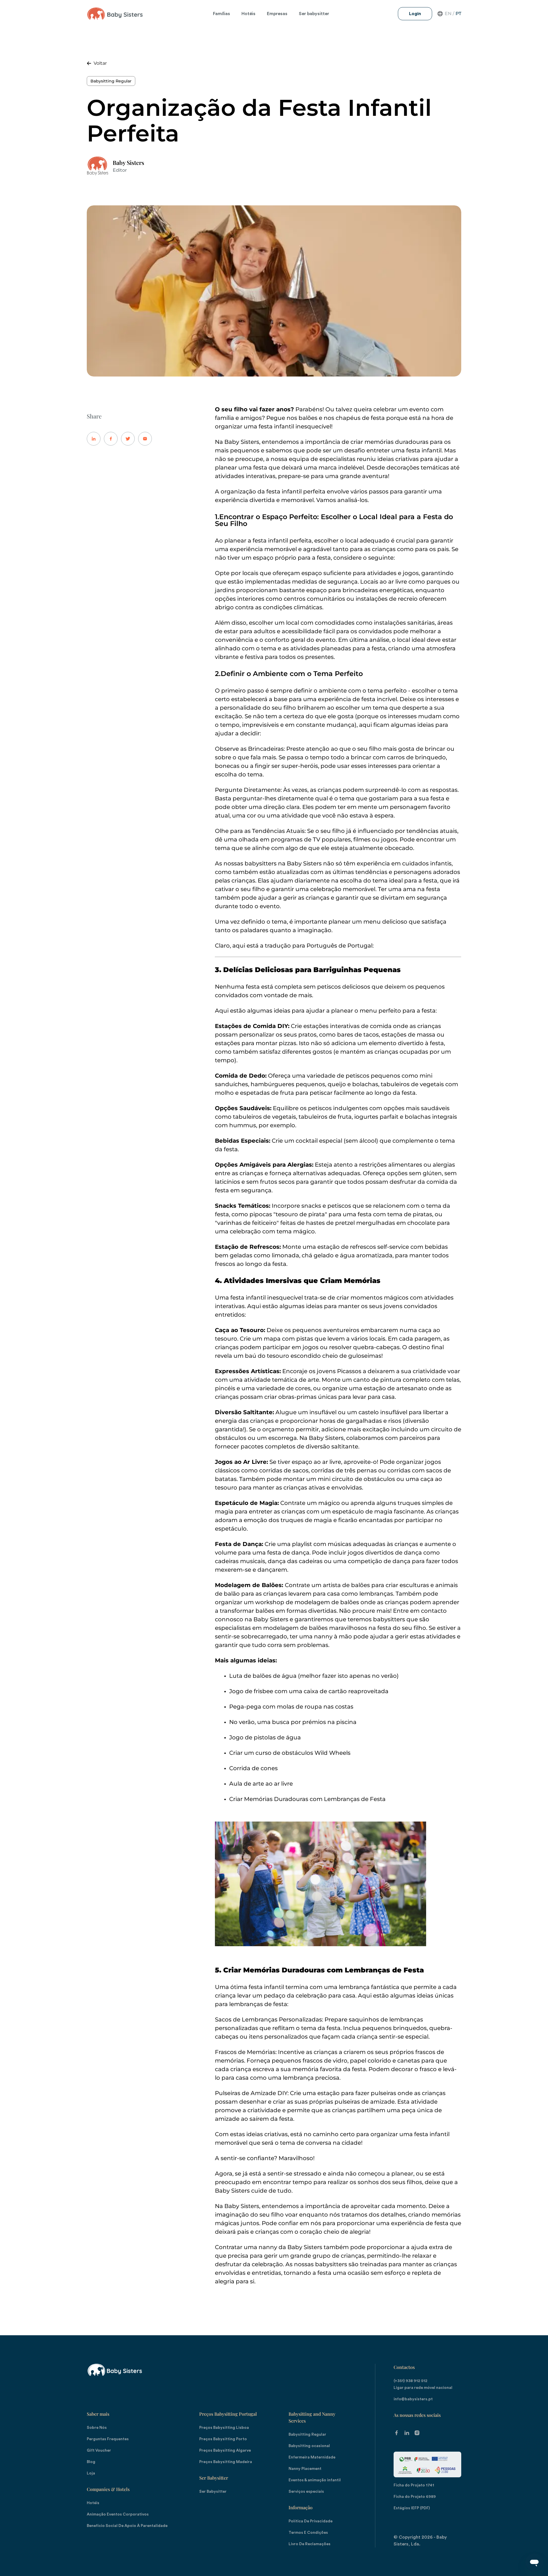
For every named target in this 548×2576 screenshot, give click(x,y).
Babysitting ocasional (309, 2446)
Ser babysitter (314, 14)
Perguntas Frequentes (108, 2439)
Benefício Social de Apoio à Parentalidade (127, 2526)
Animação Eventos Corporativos (118, 2514)
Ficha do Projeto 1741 (414, 2485)
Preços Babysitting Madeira (226, 2462)
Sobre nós (97, 2428)
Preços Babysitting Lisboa (224, 2428)
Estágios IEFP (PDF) (412, 2508)
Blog (91, 2462)
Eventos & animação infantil (315, 2480)
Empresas (277, 14)
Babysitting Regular (111, 81)
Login (415, 14)
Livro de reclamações (310, 2544)
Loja (91, 2473)
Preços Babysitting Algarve (225, 2450)
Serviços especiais (306, 2492)
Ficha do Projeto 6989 (415, 2497)
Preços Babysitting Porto (223, 2439)
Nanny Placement (305, 2469)
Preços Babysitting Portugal (228, 2414)
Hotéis (248, 14)
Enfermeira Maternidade (312, 2457)
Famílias (221, 14)
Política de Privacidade (311, 2521)
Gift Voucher (99, 2450)
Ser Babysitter (214, 2478)
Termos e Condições (308, 2533)
